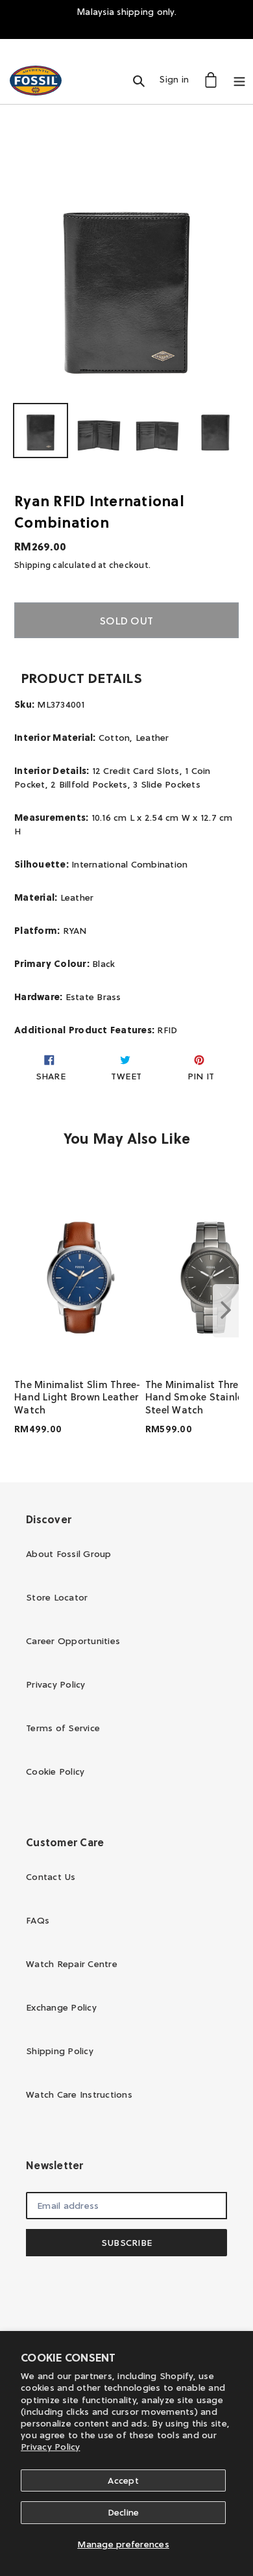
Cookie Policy (55, 1771)
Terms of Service (63, 1728)
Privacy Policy (51, 2447)
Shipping (32, 565)
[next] (226, 1311)
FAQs (38, 1920)
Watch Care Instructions (79, 2094)
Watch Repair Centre (72, 1964)
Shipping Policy (60, 2051)
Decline (124, 2512)
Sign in (178, 79)
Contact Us (51, 1877)
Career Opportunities (73, 1641)
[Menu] (239, 80)
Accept (123, 2480)
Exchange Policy (61, 2007)
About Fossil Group (69, 1554)
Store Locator (57, 1597)
